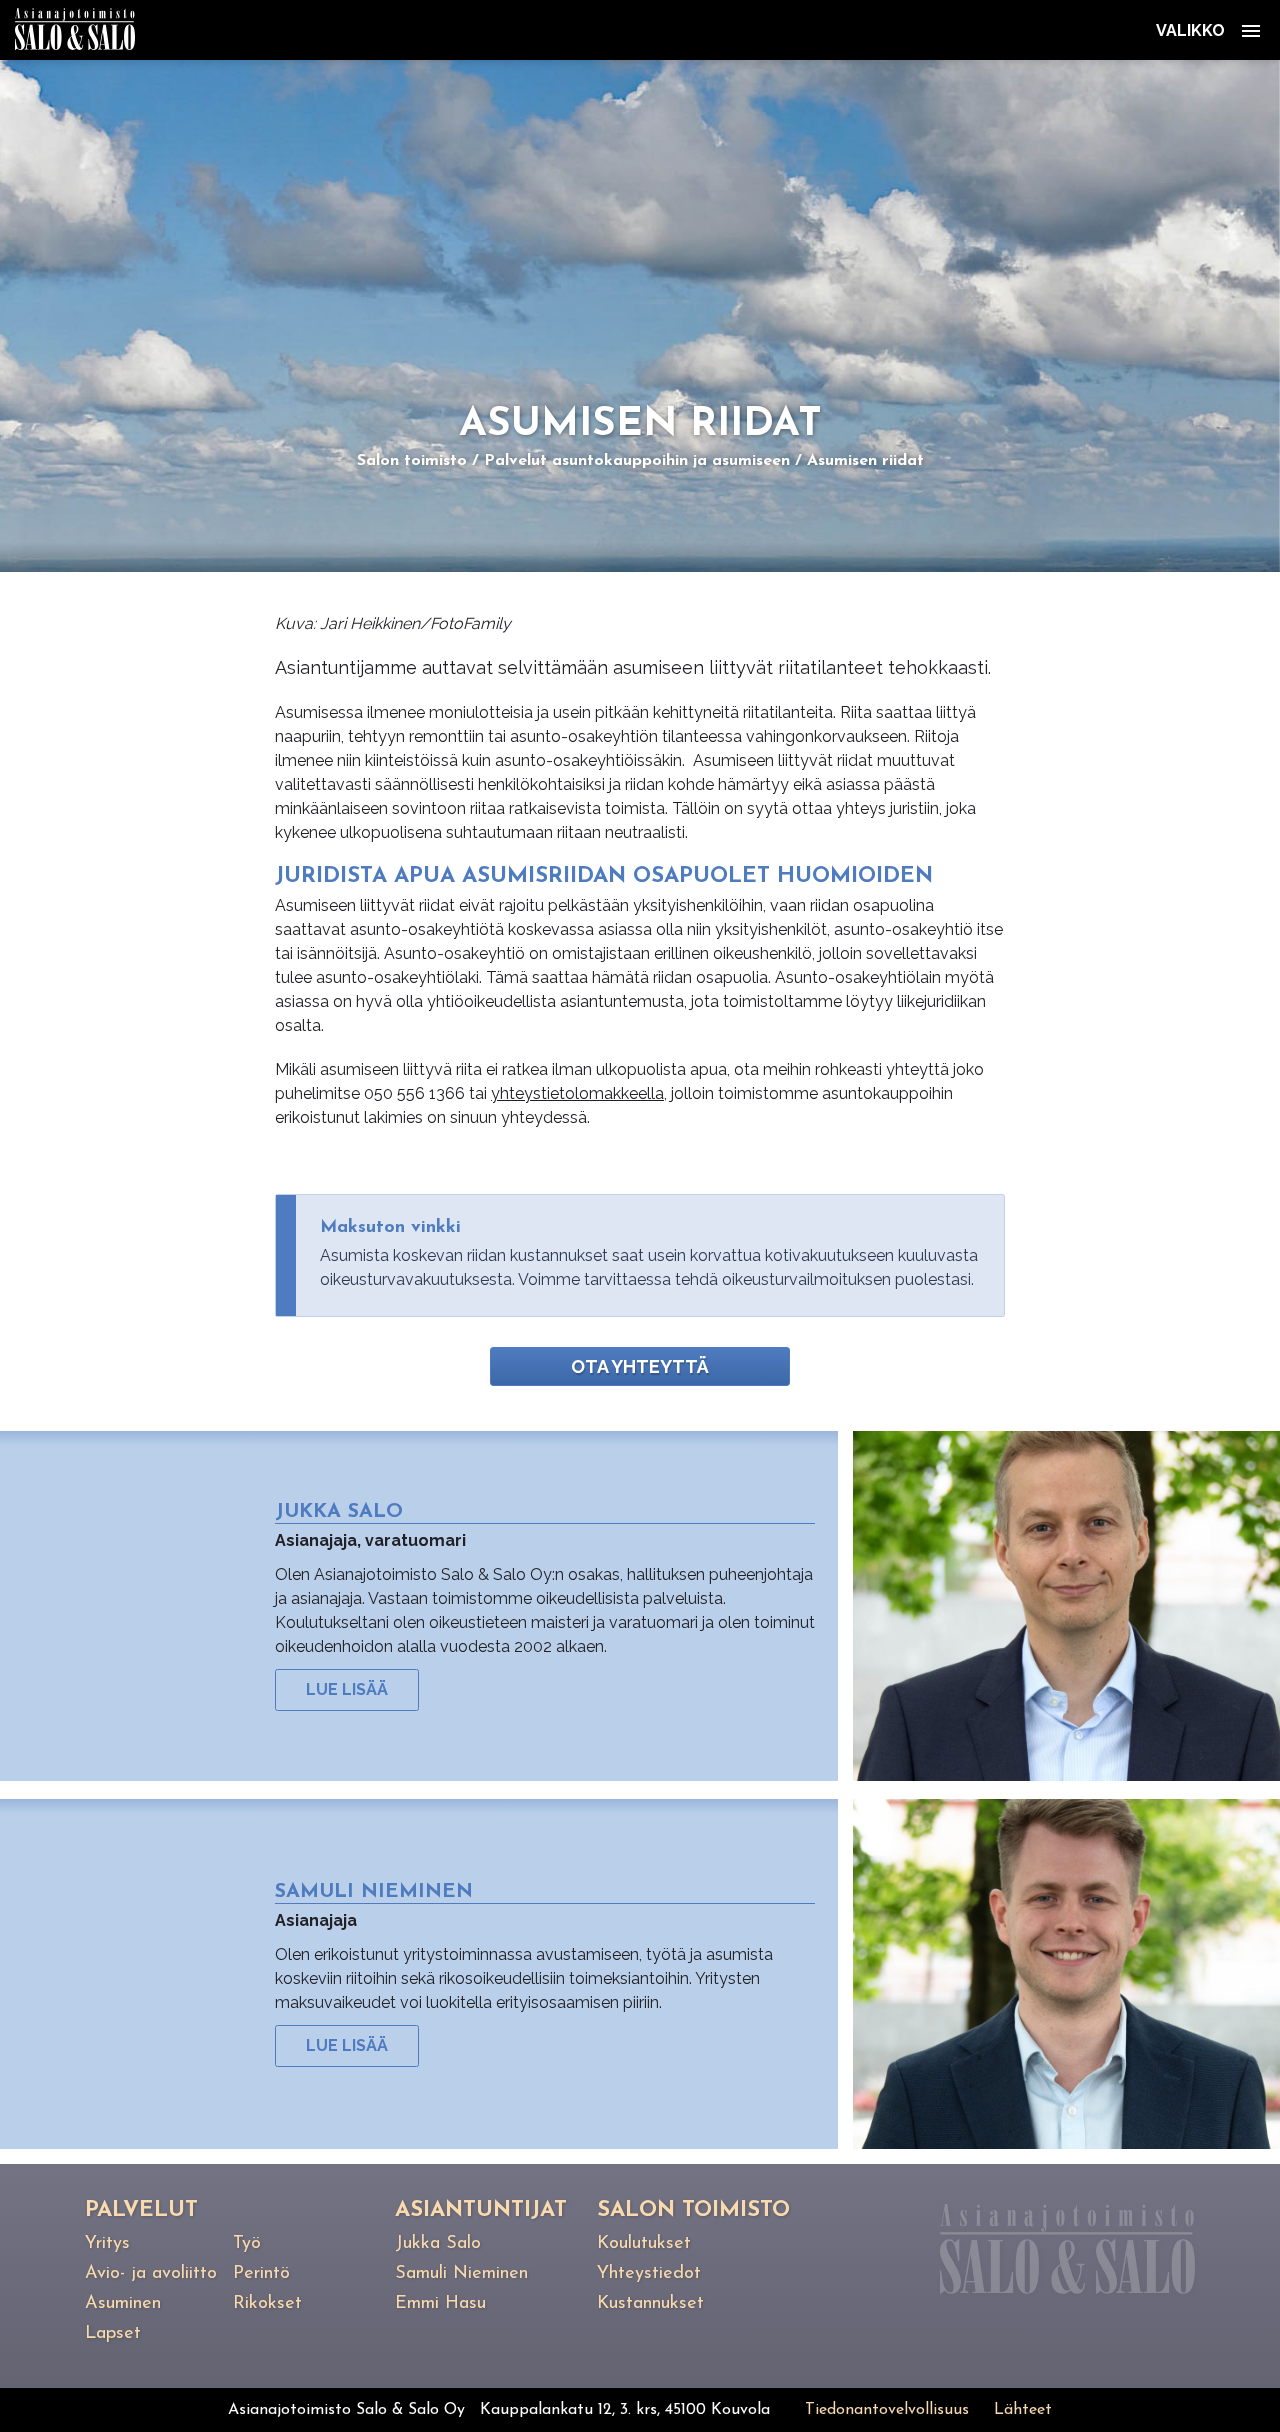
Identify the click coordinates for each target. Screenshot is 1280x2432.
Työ (247, 2244)
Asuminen (123, 2304)
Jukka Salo (438, 2244)
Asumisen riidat (865, 461)
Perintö (261, 2274)
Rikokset (267, 2304)
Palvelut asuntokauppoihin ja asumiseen (637, 461)
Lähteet (1023, 2410)
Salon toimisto (412, 461)
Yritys (107, 2244)
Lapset (113, 2334)
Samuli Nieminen (461, 2274)
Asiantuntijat (481, 2210)
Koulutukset (644, 2244)
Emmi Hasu (440, 2304)
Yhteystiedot (649, 2274)
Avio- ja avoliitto (151, 2274)
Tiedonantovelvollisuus (887, 2410)
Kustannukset (650, 2304)
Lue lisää (347, 1689)
